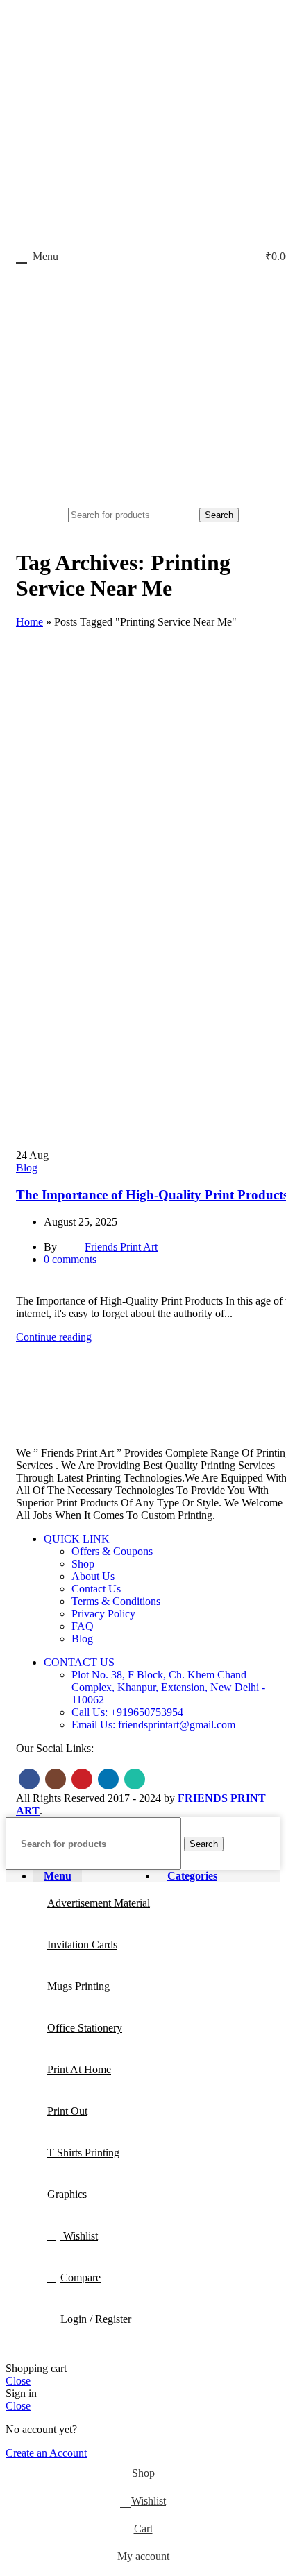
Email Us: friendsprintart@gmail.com (153, 1725)
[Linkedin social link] (72, 1286)
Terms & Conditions (116, 1601)
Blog (27, 1168)
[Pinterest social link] (56, 1286)
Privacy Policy (103, 1614)
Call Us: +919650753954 (127, 1712)
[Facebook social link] (24, 1286)
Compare (81, 2277)
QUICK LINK (77, 1539)
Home (30, 622)
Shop (83, 1564)
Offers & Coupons (112, 1551)
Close (18, 2381)
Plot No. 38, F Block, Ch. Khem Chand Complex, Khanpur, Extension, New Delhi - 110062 (168, 1687)
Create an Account (46, 2453)
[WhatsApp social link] (135, 1779)
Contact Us (96, 1589)
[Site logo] (154, 501)
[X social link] (40, 1286)
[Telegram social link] (88, 1286)
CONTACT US (79, 1662)
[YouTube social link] (82, 1779)
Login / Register (96, 2319)
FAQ (83, 1626)
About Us (93, 1576)
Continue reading (54, 1337)
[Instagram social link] (56, 1779)
